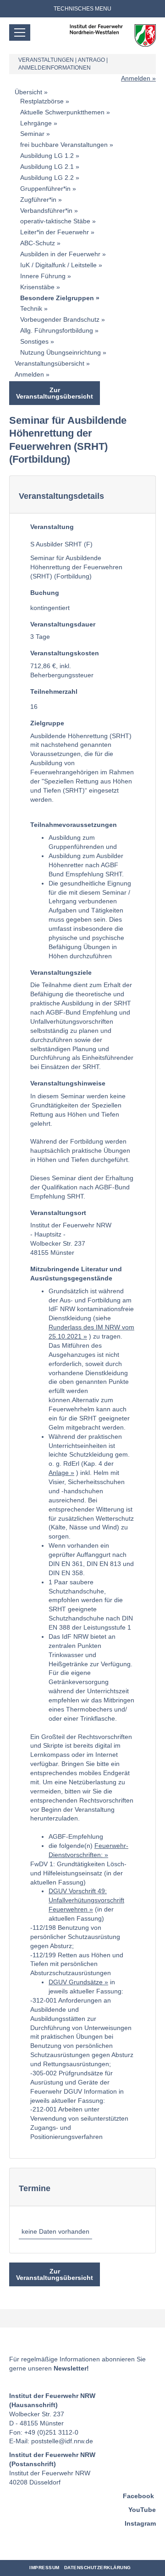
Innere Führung (43, 276)
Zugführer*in (38, 200)
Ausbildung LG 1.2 (47, 156)
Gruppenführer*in (45, 189)
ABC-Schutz (38, 243)
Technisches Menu (82, 9)
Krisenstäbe (37, 287)
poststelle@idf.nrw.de (62, 2441)
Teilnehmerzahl (54, 691)
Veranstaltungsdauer (63, 624)
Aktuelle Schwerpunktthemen (62, 112)
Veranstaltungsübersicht (49, 363)
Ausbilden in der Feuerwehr (60, 254)
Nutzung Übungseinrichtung (60, 352)
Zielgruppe (47, 723)
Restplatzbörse (42, 101)
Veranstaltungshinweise (68, 1083)
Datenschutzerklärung (98, 2568)
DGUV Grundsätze (76, 1982)
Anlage (59, 1473)
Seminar (32, 134)
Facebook (138, 2496)
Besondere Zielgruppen (57, 298)
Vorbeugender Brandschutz (60, 319)
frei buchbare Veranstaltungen (64, 145)
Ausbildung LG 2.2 (47, 178)
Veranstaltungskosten (65, 653)
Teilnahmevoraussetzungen (74, 825)
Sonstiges (34, 341)
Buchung (45, 593)
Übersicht (28, 92)
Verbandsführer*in (46, 211)
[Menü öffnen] (20, 32)
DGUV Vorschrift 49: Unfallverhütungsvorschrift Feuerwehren (86, 1900)
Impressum (44, 2568)
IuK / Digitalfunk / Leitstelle (58, 265)
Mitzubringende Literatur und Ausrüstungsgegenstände (76, 1274)
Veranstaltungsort (58, 1213)
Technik (31, 308)
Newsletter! (71, 2368)
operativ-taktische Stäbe (55, 221)
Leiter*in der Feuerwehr (55, 232)
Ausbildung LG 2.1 (47, 167)
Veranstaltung (52, 527)
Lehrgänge (36, 123)
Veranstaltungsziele (61, 972)
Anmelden (136, 78)
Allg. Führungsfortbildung (57, 330)
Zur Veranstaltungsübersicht (55, 393)
